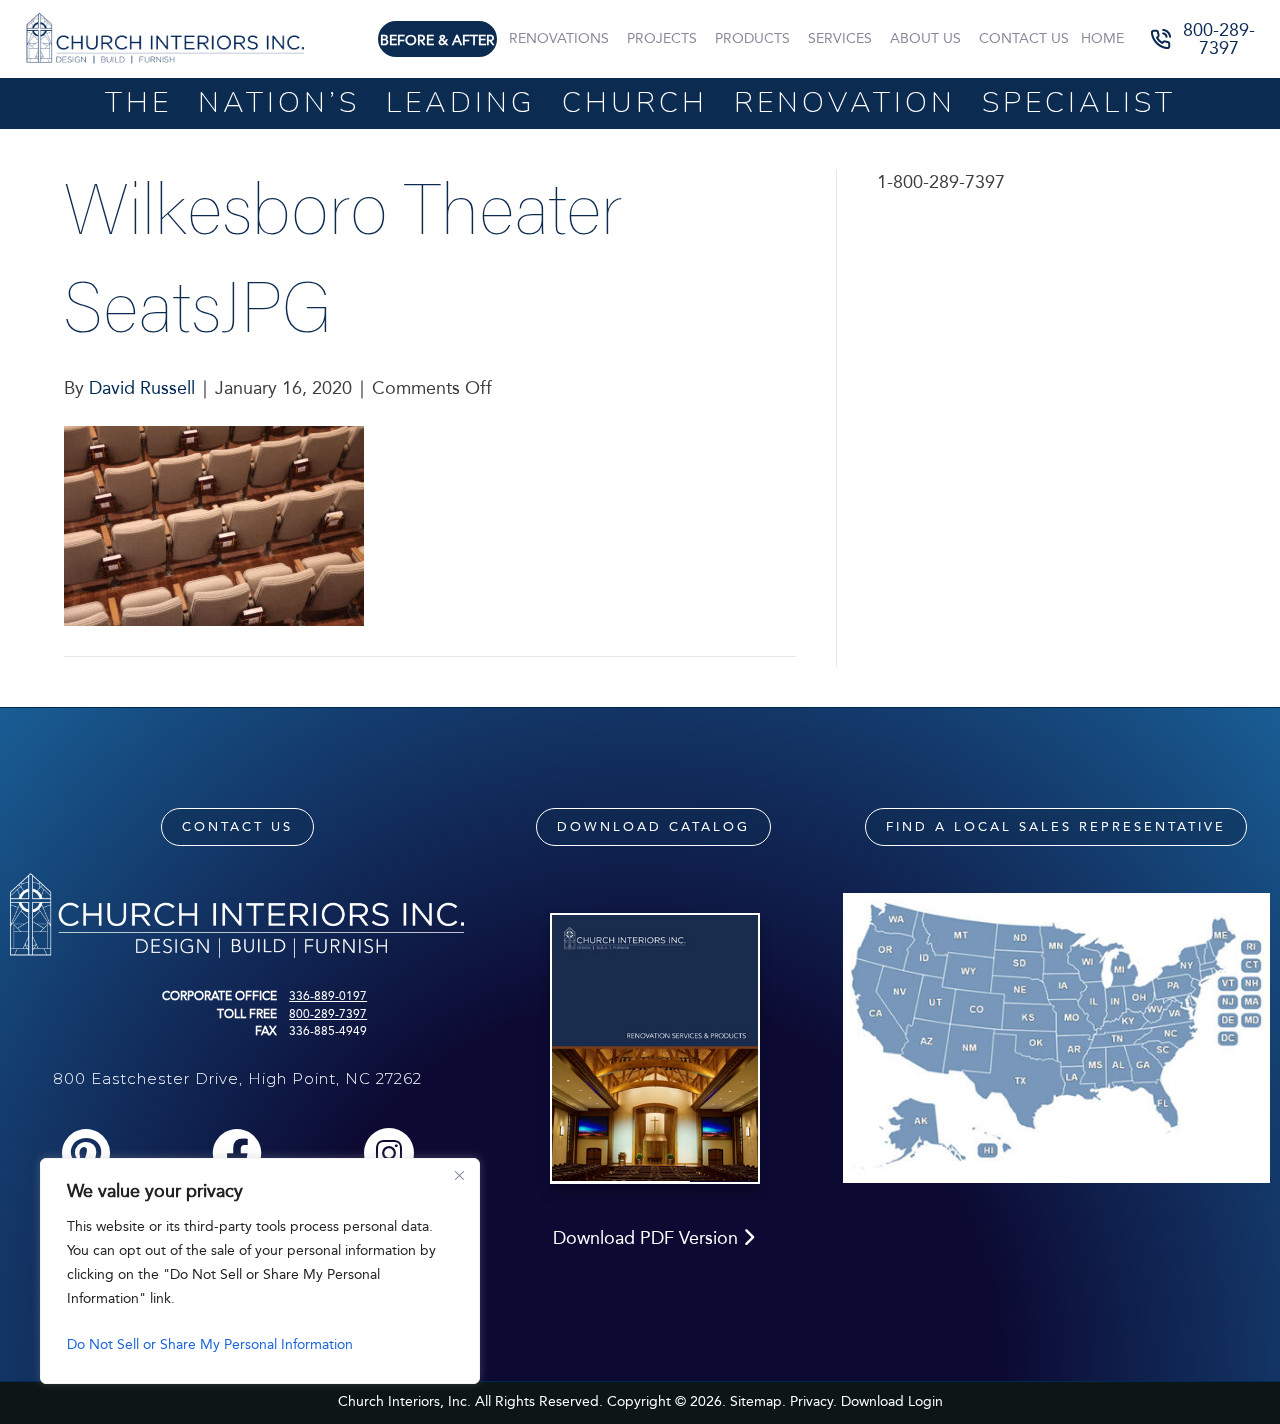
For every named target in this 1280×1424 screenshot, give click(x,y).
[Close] (459, 1175)
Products (752, 38)
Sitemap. (758, 1401)
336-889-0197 (328, 996)
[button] (1205, 39)
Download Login (892, 1401)
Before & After (437, 40)
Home (1102, 38)
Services (840, 38)
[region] (260, 1271)
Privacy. (813, 1401)
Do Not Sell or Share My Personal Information (210, 1344)
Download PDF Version (648, 1238)
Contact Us (1024, 38)
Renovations (559, 38)
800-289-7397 (328, 1014)
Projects (662, 38)
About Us (925, 38)
